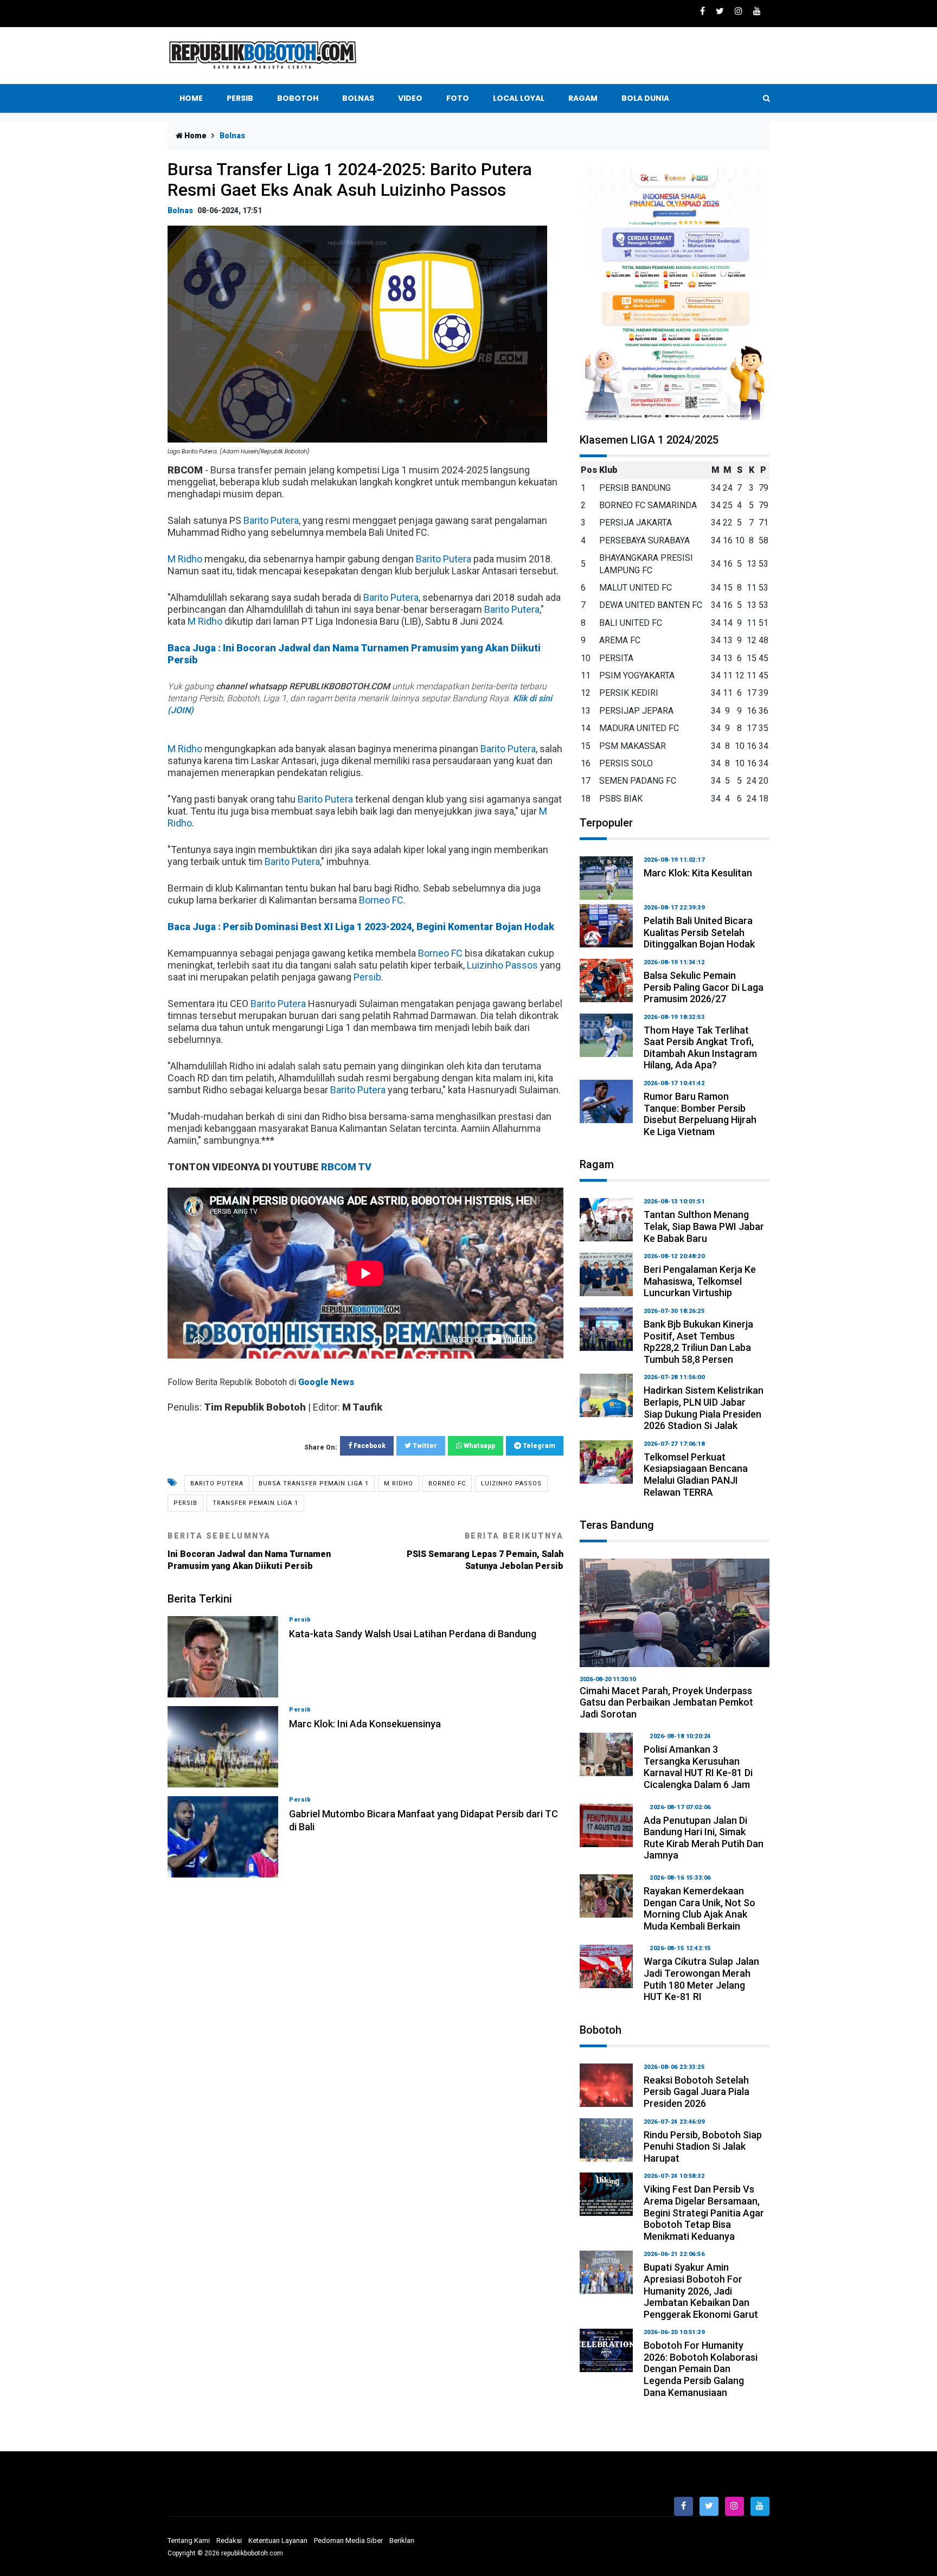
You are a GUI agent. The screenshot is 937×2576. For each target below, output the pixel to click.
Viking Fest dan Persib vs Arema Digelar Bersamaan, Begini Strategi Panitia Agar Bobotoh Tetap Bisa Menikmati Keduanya (704, 2212)
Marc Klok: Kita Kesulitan (698, 873)
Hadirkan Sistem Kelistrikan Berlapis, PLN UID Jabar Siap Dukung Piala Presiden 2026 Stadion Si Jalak (704, 1408)
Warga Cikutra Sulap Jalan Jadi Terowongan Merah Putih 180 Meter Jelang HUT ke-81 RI (701, 1979)
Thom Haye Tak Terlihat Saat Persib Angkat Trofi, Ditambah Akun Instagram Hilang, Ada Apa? (700, 1048)
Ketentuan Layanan (278, 2540)
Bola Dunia (645, 98)
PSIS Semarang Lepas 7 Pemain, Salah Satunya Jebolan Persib (485, 1551)
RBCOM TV (346, 1167)
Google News (326, 1382)
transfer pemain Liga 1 (255, 1503)
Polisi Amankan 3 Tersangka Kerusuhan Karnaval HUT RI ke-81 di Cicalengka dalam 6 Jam (698, 1767)
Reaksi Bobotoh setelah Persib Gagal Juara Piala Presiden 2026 (697, 2092)
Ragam (583, 98)
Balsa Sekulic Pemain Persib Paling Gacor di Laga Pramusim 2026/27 (704, 987)
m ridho (399, 1484)
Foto (458, 98)
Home (191, 98)
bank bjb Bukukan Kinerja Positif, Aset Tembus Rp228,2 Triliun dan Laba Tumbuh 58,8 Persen (698, 1342)
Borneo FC (381, 900)
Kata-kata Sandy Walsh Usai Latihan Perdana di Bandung (413, 1634)
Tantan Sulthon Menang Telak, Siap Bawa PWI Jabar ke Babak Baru (704, 1226)
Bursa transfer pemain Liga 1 (314, 1484)
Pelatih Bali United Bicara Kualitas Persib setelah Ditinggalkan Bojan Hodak (699, 932)
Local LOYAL (519, 98)
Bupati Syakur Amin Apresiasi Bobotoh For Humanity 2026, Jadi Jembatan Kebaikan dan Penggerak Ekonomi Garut (701, 2290)
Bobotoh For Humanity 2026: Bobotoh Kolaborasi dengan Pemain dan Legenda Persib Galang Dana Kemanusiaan (701, 2369)
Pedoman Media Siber (348, 2540)
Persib (240, 98)
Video (410, 98)
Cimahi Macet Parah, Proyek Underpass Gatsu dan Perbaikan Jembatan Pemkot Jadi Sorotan (666, 1702)
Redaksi (229, 2540)
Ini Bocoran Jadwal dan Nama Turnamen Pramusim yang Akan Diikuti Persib (249, 1551)
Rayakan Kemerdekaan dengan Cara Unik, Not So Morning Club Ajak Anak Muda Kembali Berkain (699, 1908)
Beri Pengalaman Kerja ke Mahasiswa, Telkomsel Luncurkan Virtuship (700, 1281)
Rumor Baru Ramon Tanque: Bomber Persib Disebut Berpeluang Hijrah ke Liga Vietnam (700, 1114)
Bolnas (358, 98)
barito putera (217, 1484)
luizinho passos (511, 1484)
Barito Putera (271, 520)
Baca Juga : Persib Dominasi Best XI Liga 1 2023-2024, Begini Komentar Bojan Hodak (361, 927)
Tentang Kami (189, 2540)
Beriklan (402, 2540)
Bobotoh (298, 98)
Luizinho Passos (502, 965)
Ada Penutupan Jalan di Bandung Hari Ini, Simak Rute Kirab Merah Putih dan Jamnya (704, 1838)
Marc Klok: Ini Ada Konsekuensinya (365, 1724)
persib (185, 1503)
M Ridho (185, 559)
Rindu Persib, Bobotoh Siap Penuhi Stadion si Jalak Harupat (703, 2146)
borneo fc (447, 1484)
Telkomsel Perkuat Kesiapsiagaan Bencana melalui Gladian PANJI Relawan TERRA (696, 1475)
